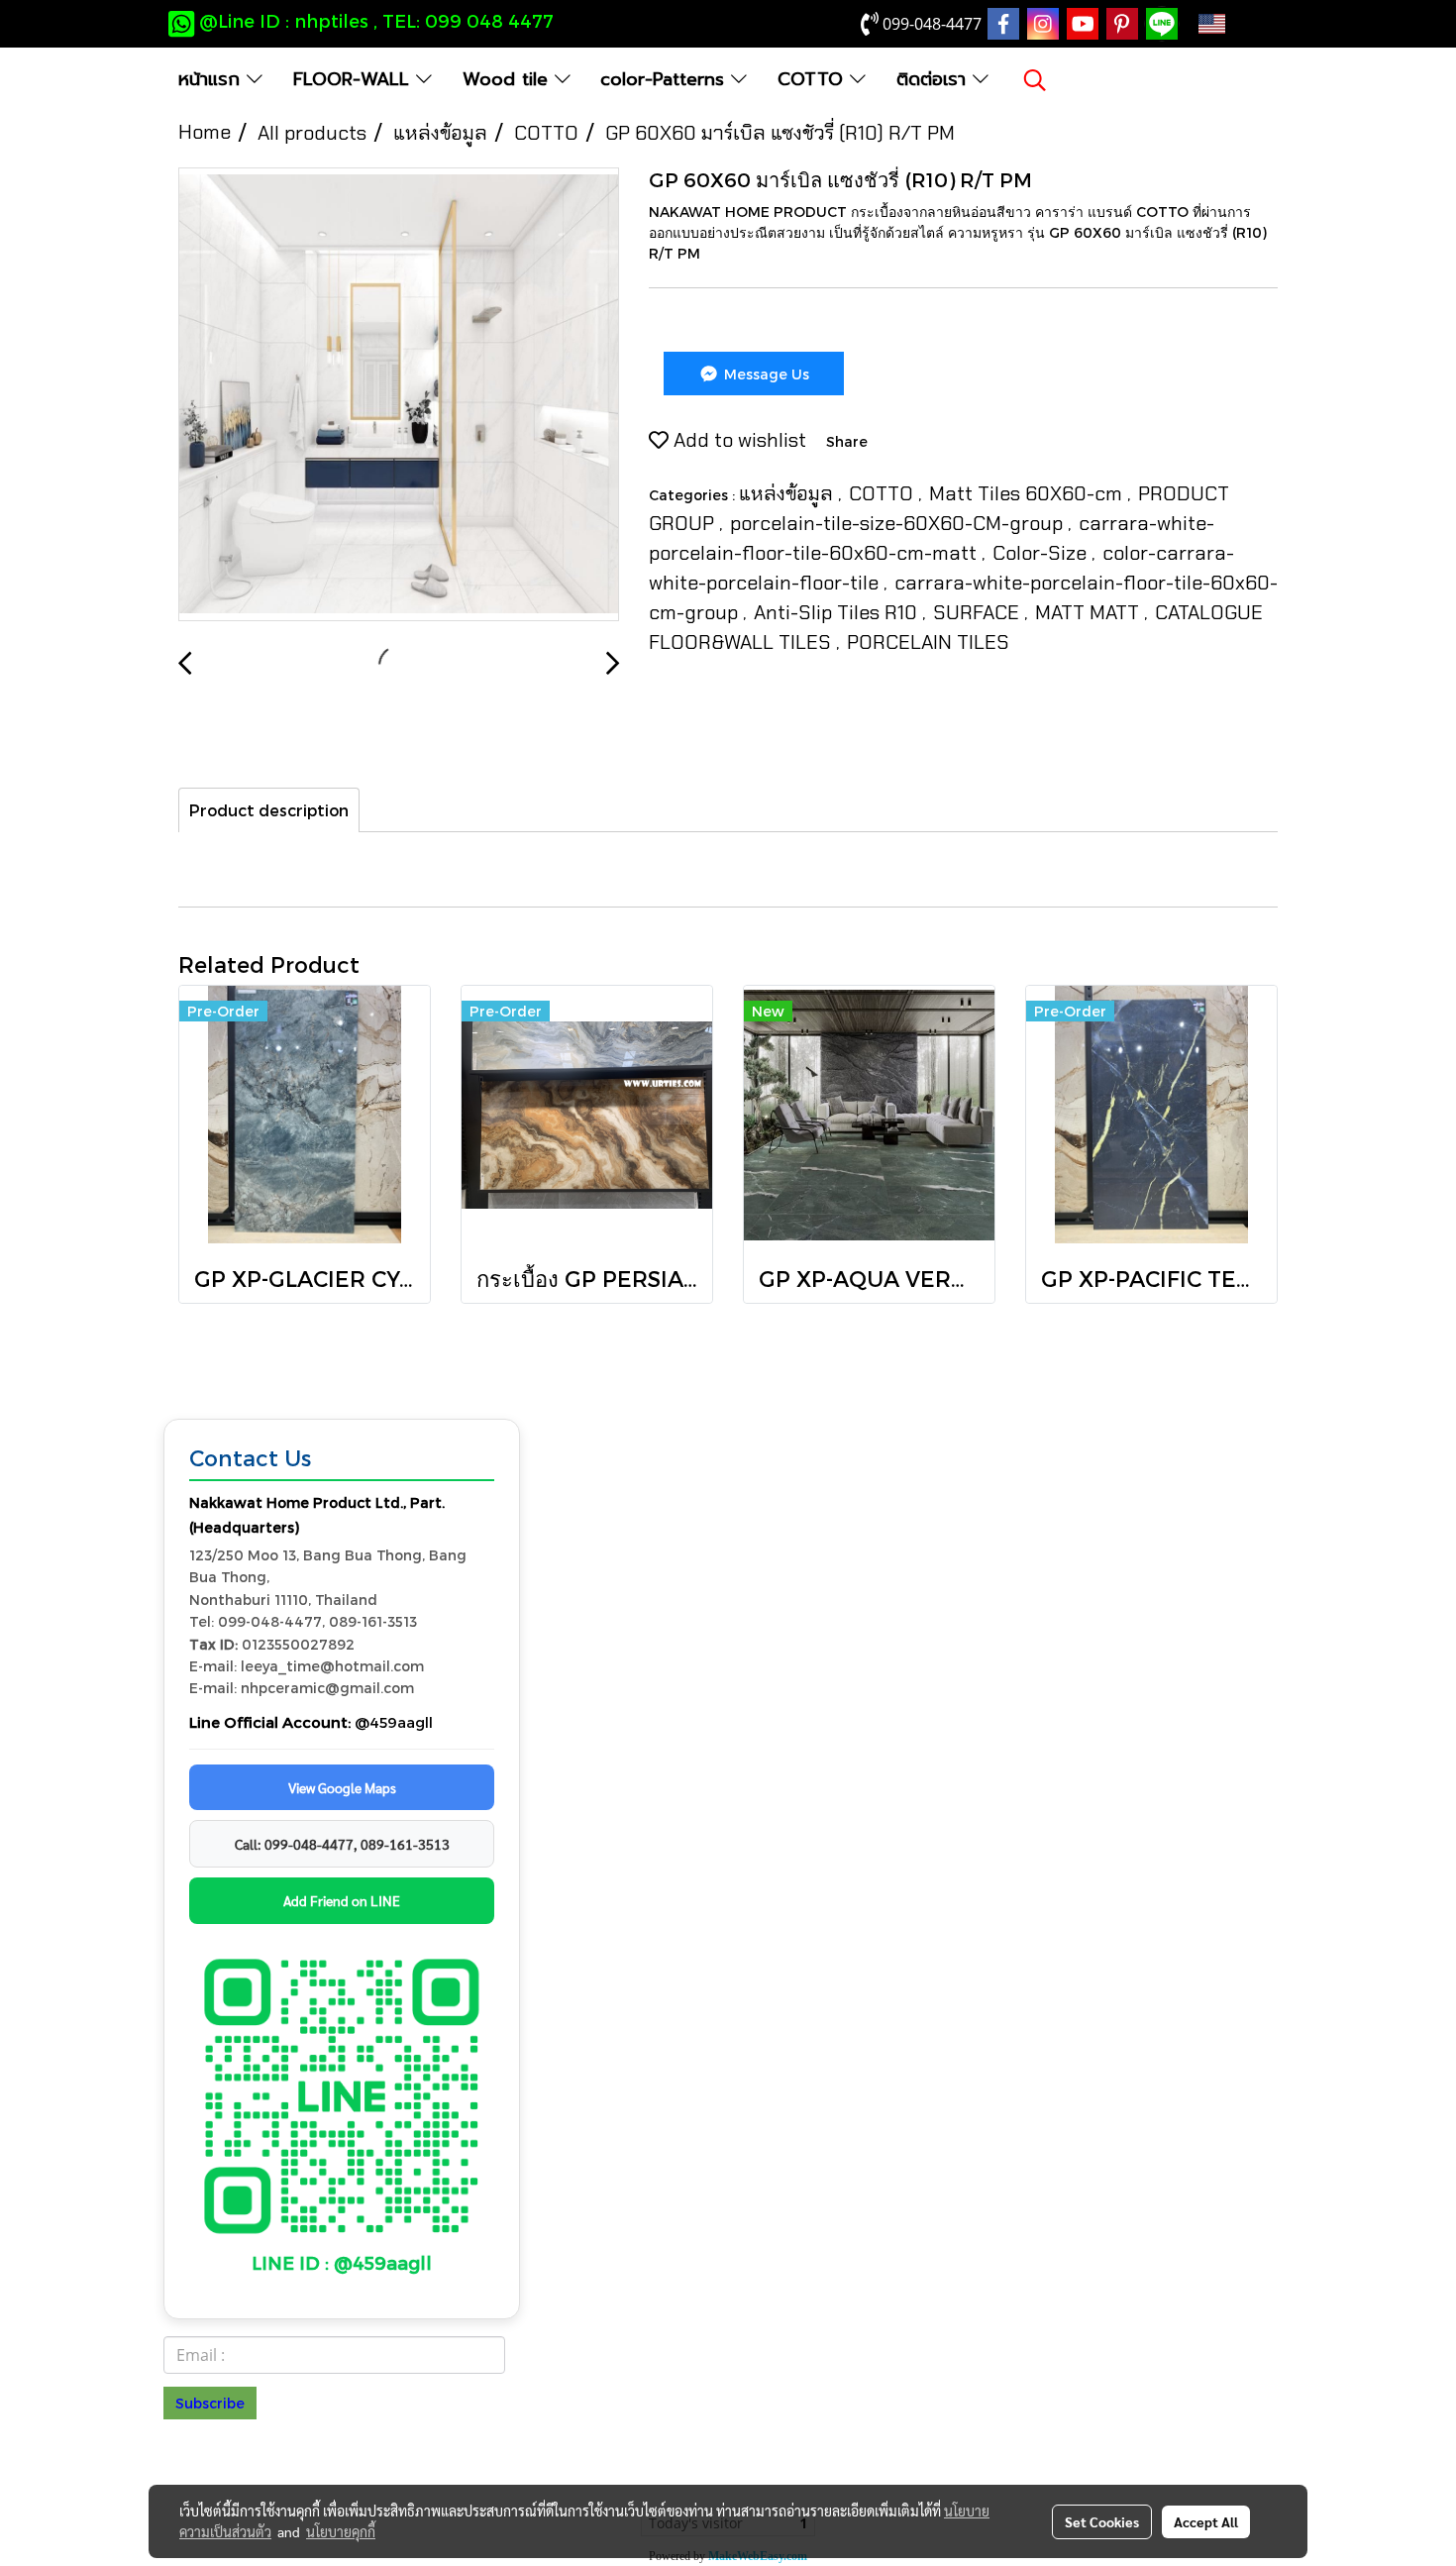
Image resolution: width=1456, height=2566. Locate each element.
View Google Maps (342, 1787)
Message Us (765, 374)
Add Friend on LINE (342, 1900)
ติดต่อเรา (935, 79)
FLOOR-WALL (355, 79)
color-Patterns (666, 79)
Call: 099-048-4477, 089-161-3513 (342, 1844)
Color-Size (1042, 553)
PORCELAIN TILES (928, 642)
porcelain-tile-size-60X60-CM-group (899, 523)
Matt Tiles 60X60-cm (1028, 493)
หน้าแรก (212, 79)
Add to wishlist (737, 440)
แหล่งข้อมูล (788, 493)
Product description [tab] (269, 810)
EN (1243, 24)
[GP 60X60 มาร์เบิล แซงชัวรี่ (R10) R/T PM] (399, 395)
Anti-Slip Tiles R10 (838, 612)
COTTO (814, 79)
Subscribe (210, 2403)
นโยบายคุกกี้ (341, 2531)
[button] (1035, 80)
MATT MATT (1090, 612)
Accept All (1206, 2521)
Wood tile (509, 79)
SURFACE (979, 612)
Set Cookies (1102, 2521)
